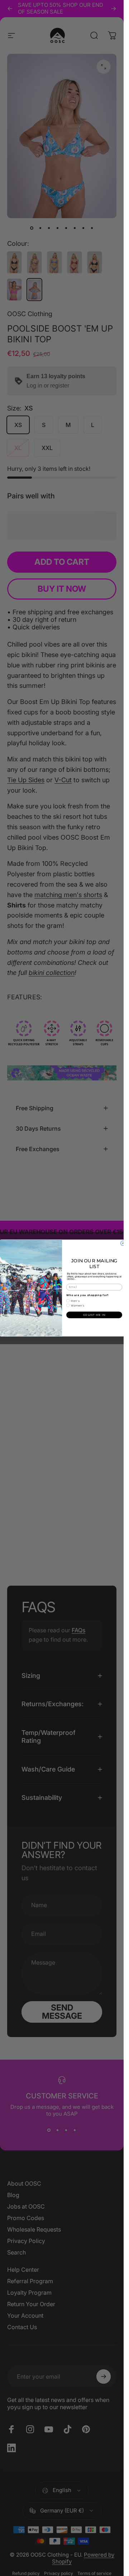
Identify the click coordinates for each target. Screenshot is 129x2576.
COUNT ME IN (94, 1315)
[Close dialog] (123, 1243)
